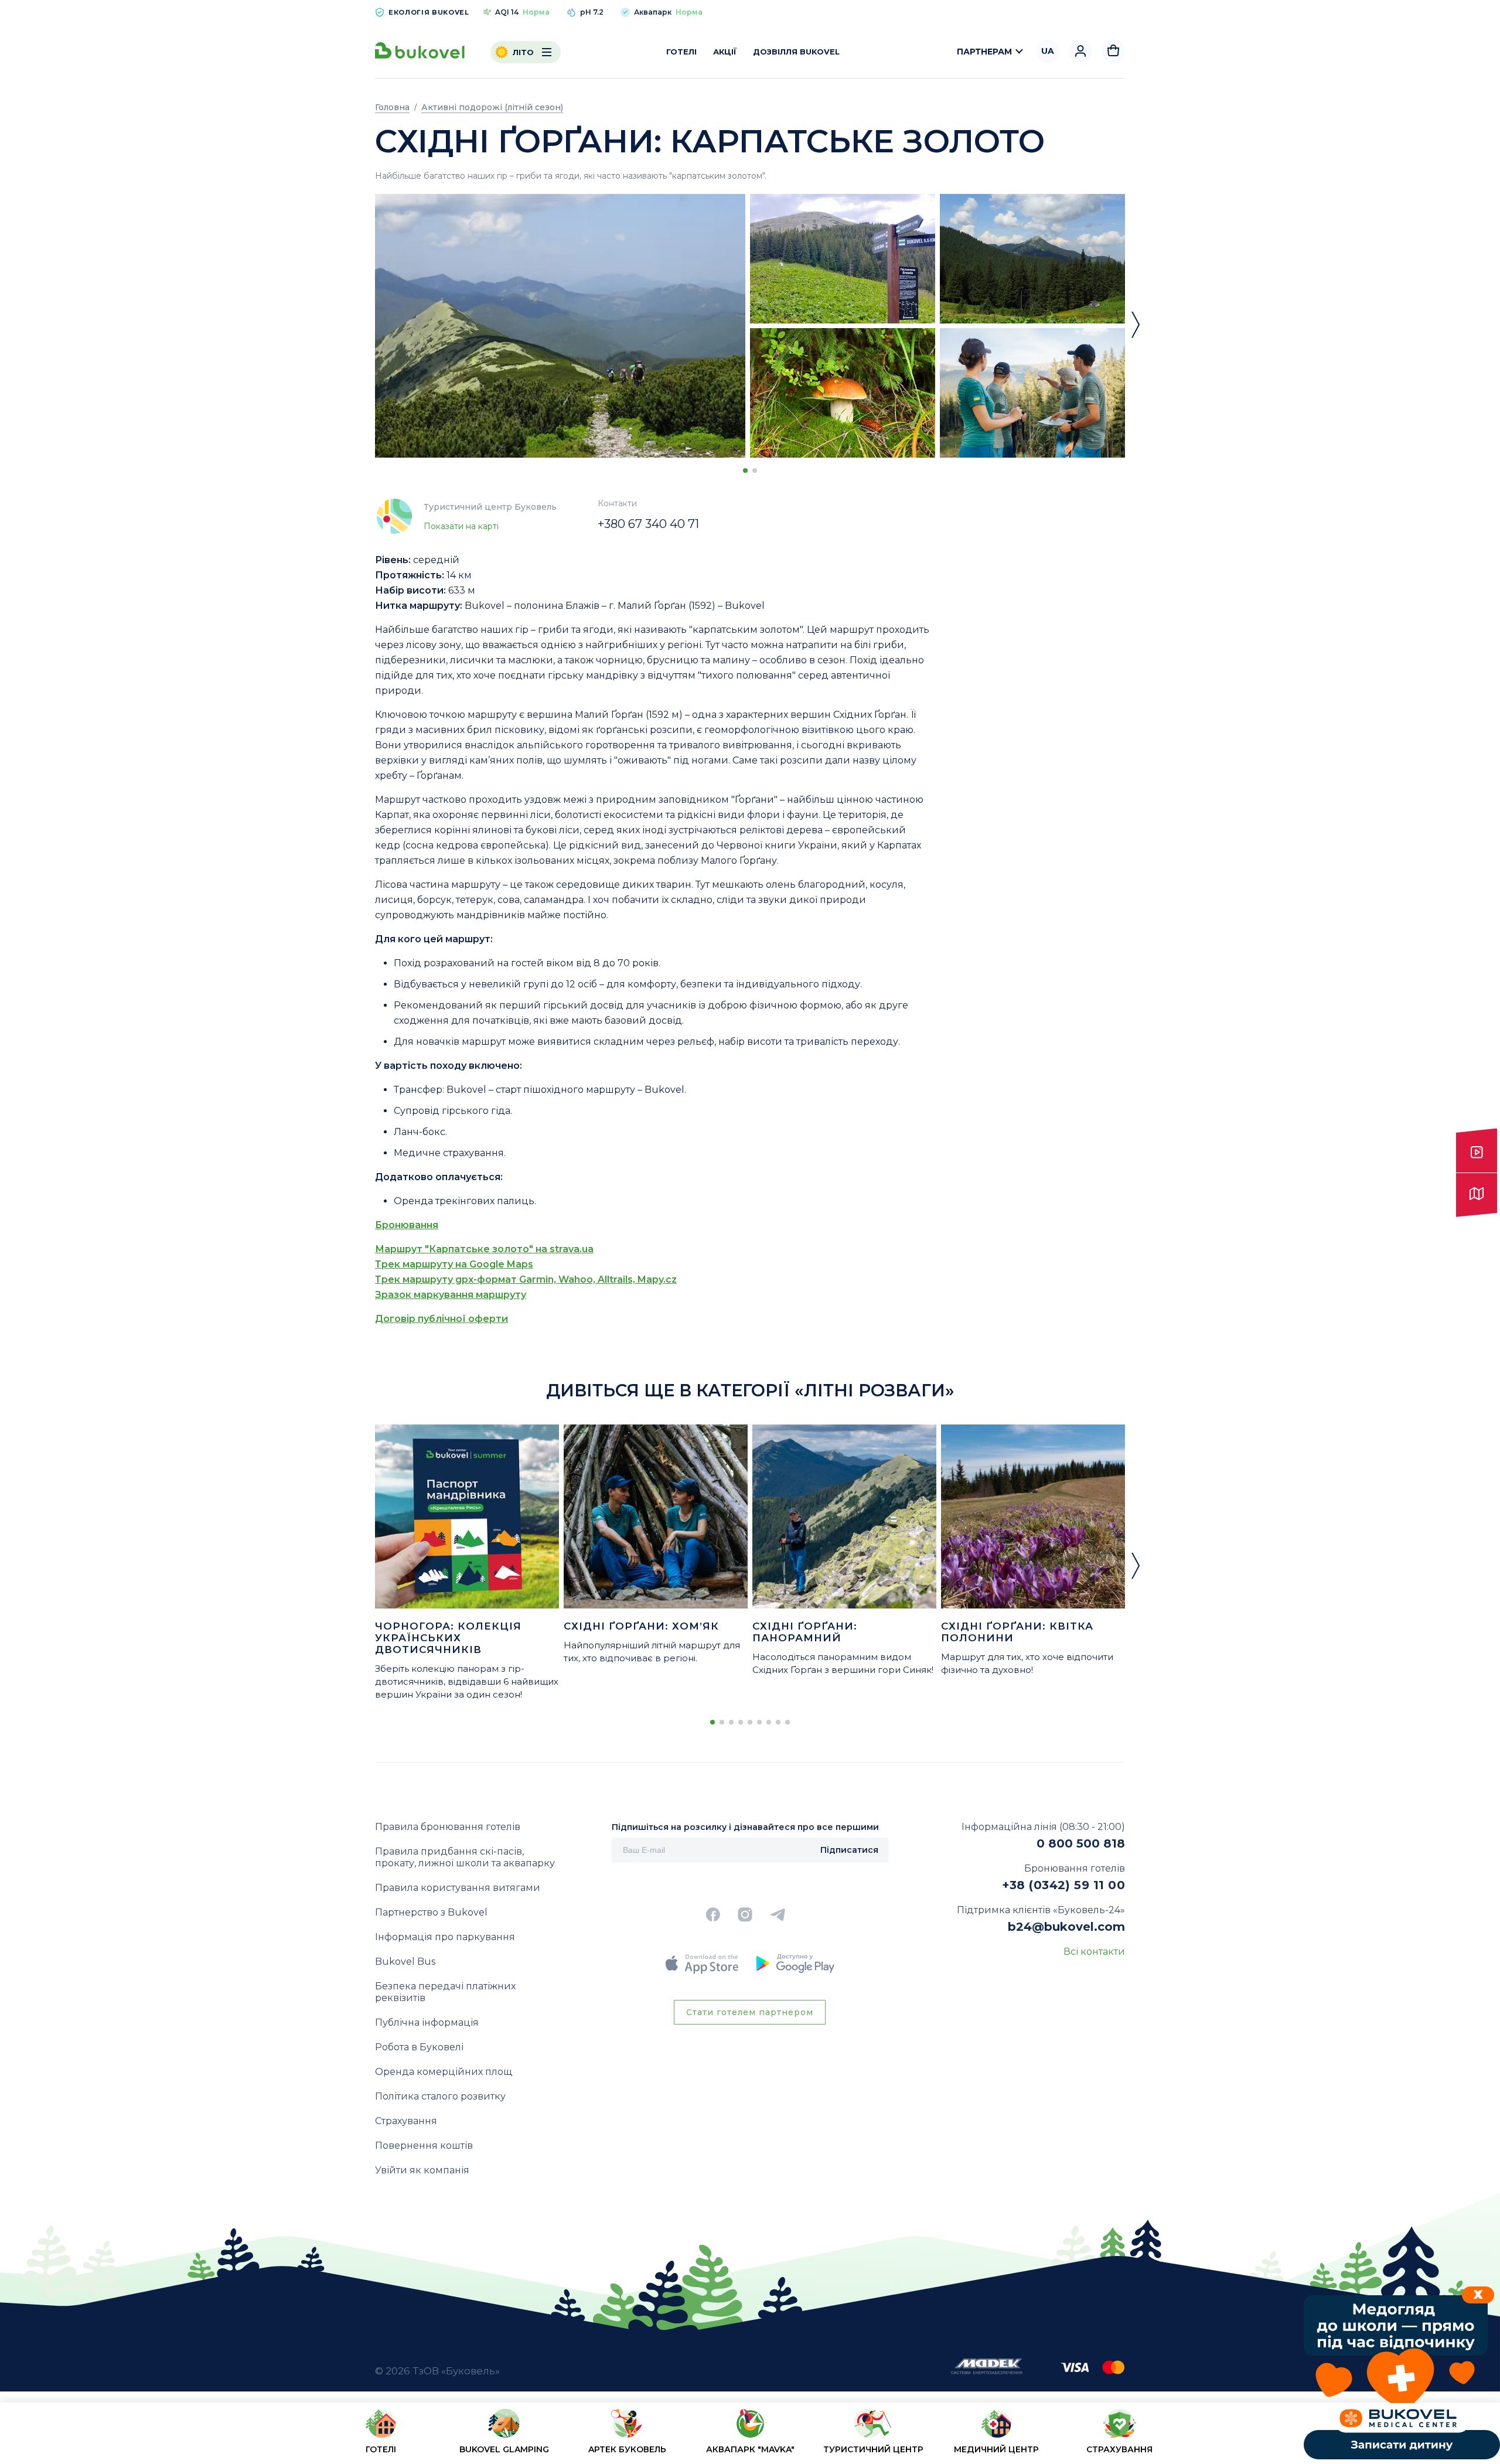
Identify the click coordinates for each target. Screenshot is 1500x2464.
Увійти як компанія (422, 2170)
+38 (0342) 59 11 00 (1063, 1885)
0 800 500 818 (1081, 1843)
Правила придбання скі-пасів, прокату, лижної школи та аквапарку (465, 1857)
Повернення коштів (424, 2146)
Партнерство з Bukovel (431, 1912)
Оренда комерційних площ (444, 2072)
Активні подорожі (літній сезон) (492, 107)
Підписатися (849, 1850)
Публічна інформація (427, 2022)
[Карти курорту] (1477, 1195)
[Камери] (1477, 1151)
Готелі (681, 52)
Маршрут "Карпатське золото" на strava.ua (484, 1249)
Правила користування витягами (458, 1888)
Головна (392, 107)
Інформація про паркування (445, 1937)
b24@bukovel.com (1066, 1927)
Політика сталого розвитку (440, 2096)
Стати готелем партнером (750, 2012)
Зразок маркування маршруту (451, 1295)
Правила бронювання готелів (448, 1827)
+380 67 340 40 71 (648, 524)
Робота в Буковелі (419, 2047)
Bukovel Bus (405, 1962)
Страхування (406, 2121)
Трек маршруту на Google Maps (454, 1264)
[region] (750, 2436)
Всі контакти (1094, 1952)
